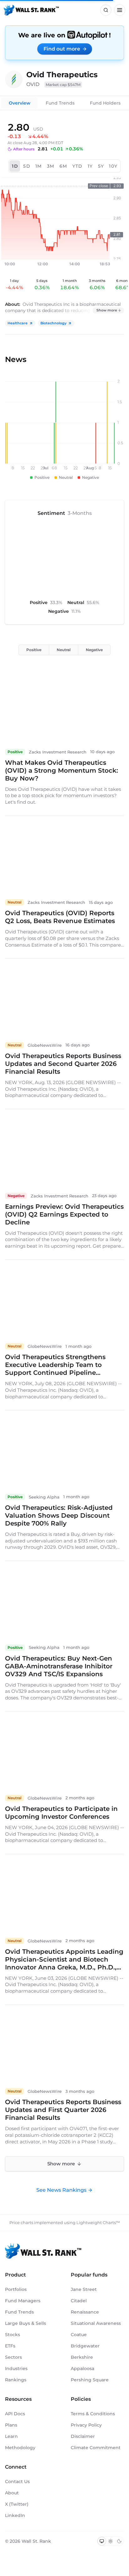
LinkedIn (15, 2515)
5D (27, 166)
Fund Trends (60, 103)
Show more (107, 310)
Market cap (63, 85)
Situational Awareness (96, 2323)
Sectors (13, 2357)
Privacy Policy (86, 2425)
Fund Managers (23, 2301)
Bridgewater (85, 2346)
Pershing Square (90, 2380)
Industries (16, 2368)
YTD (77, 166)
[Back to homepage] (31, 10)
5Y (101, 166)
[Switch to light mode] (111, 2541)
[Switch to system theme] (102, 2541)
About (12, 2493)
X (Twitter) (17, 2504)
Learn (11, 2436)
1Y (90, 166)
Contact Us (17, 2481)
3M (51, 166)
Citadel (79, 2301)
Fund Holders (105, 103)
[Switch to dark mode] (119, 2541)
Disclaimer (83, 2436)
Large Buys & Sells (26, 2323)
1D (15, 166)
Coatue (79, 2335)
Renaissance (85, 2312)
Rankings (16, 2380)
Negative (94, 650)
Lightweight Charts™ (98, 2222)
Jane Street (84, 2289)
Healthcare (18, 323)
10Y (113, 166)
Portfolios (16, 2289)
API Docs (15, 2414)
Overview (20, 103)
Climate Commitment (96, 2448)
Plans (11, 2425)
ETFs (10, 2346)
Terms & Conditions (93, 2414)
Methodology (20, 2448)
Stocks (13, 2335)
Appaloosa (83, 2368)
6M (63, 166)
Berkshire (82, 2357)
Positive (34, 650)
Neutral (64, 650)
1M (39, 166)
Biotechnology (53, 323)
